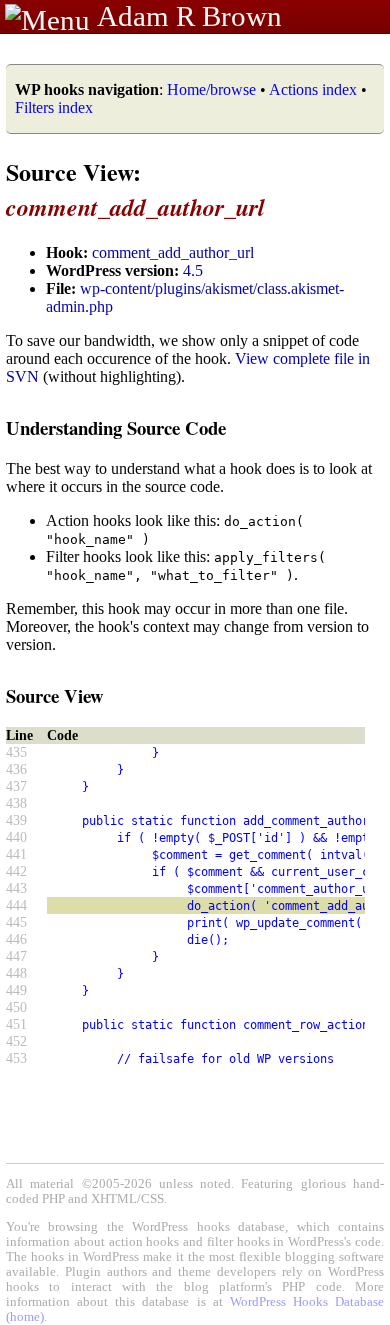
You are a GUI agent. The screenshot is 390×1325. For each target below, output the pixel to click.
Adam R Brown (189, 16)
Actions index (313, 89)
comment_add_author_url (173, 252)
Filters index (54, 107)
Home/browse (211, 89)
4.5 (193, 270)
